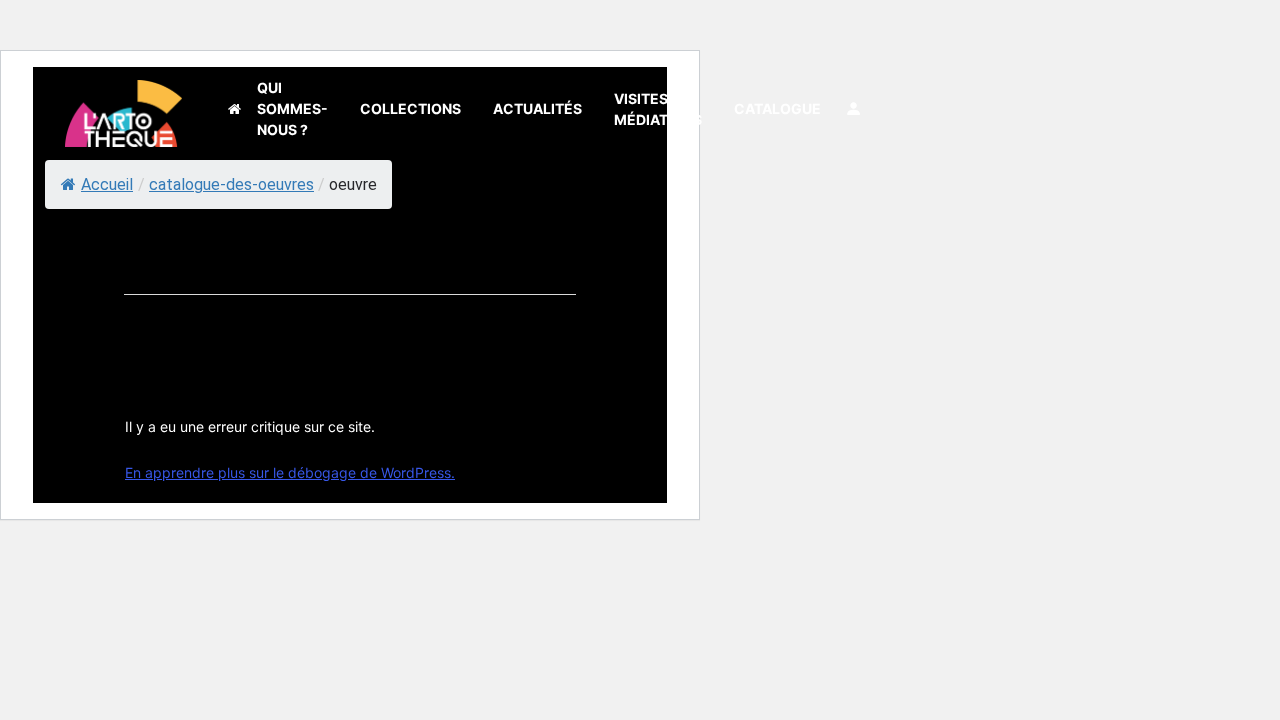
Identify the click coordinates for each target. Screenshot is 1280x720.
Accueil (107, 184)
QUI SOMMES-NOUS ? (292, 108)
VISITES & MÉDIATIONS (658, 109)
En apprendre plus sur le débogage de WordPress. (290, 472)
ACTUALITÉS (537, 108)
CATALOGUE (777, 108)
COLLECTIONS (410, 108)
